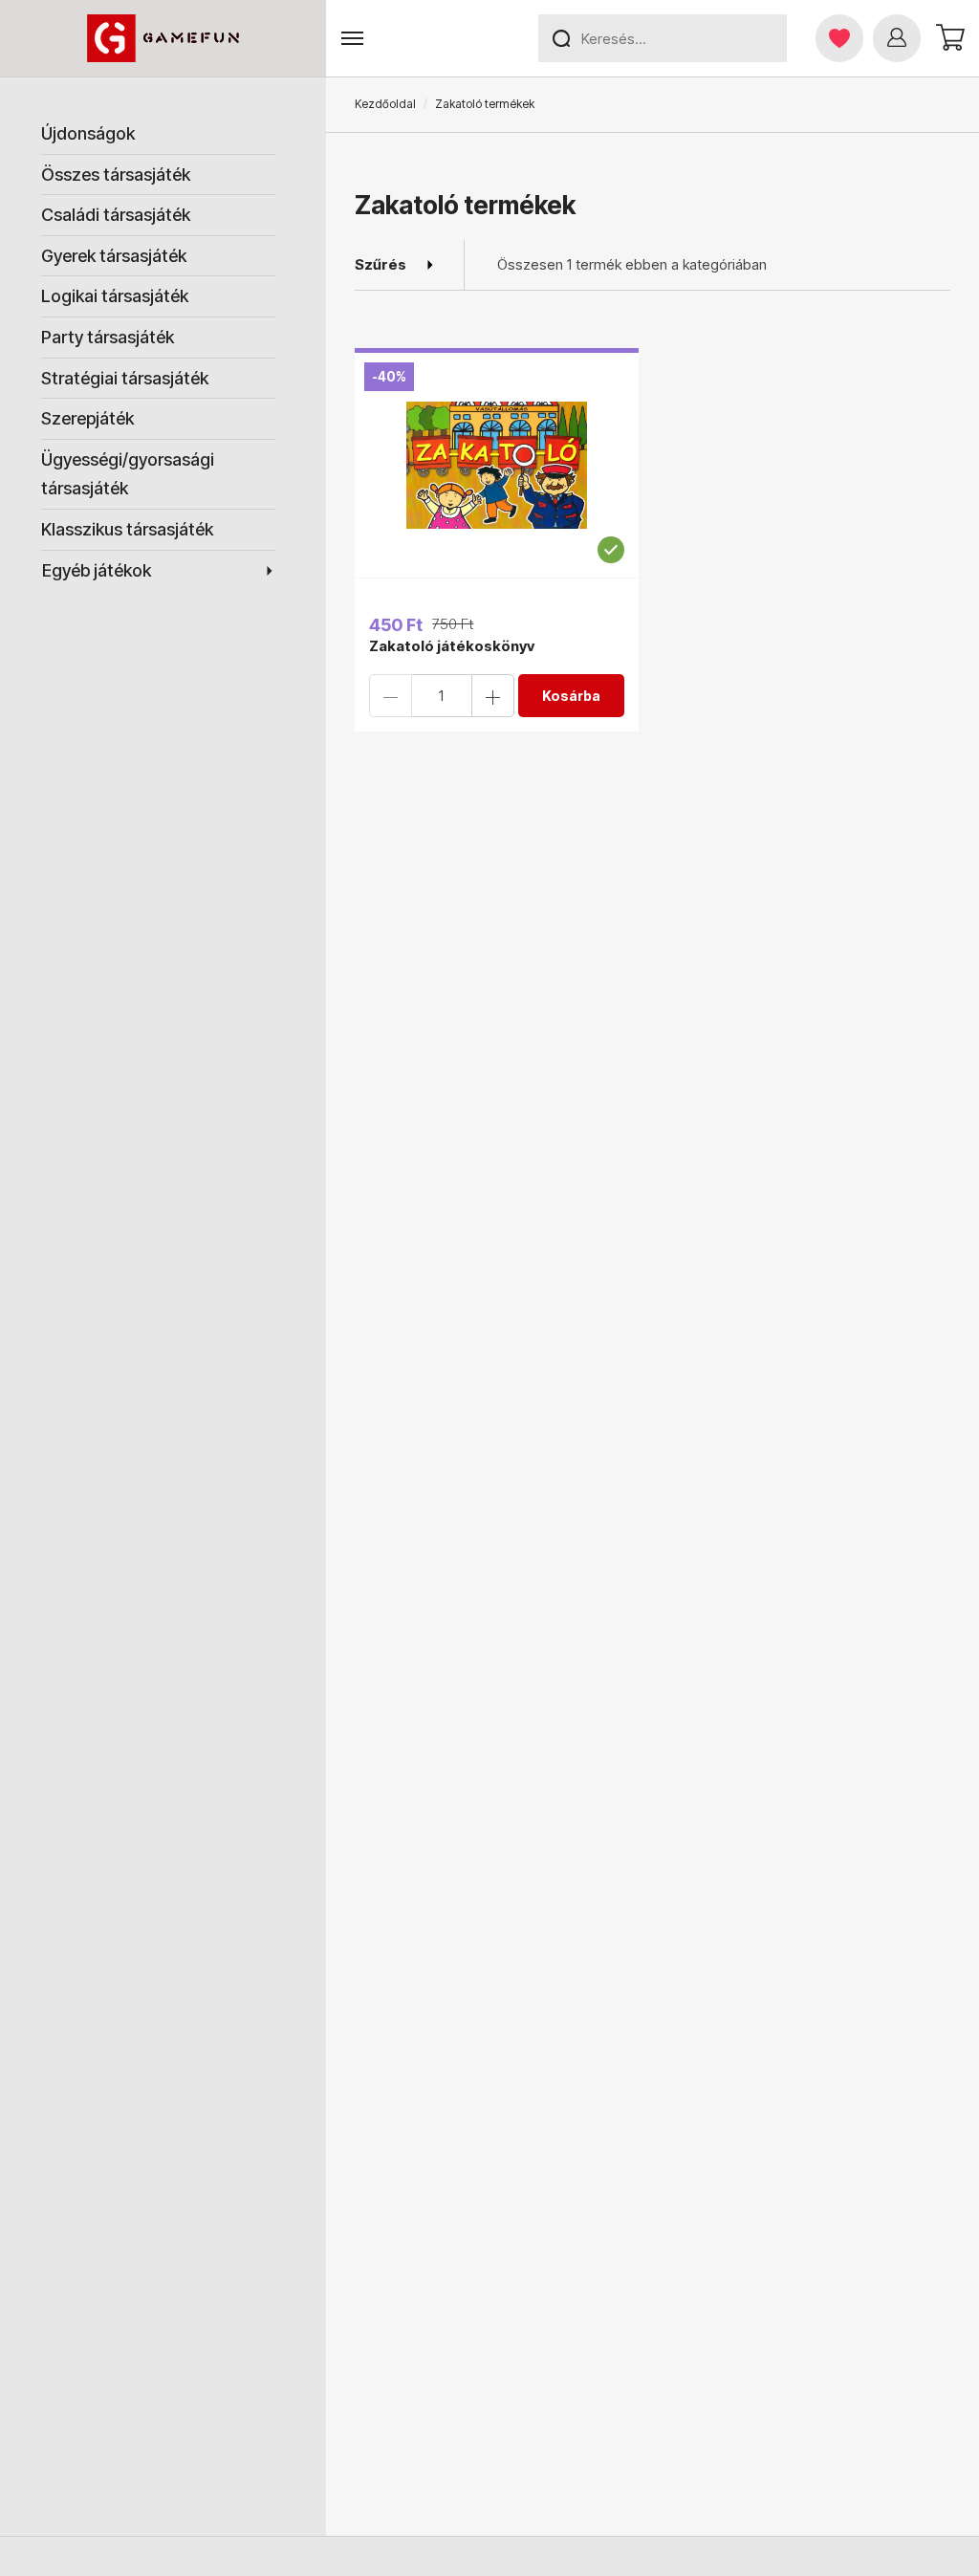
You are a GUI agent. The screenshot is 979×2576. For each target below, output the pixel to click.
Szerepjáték (87, 418)
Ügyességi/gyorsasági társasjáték (128, 474)
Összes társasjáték (116, 175)
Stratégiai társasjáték (125, 378)
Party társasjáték (108, 337)
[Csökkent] (391, 696)
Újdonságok (88, 133)
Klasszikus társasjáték (127, 529)
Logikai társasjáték (115, 296)
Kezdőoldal (385, 104)
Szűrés (381, 264)
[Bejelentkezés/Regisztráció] (897, 38)
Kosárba (571, 696)
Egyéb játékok (97, 570)
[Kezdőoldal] (163, 38)
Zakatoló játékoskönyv (452, 646)
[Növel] (493, 696)
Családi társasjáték (116, 215)
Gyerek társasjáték (114, 256)
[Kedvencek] (839, 38)
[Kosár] (947, 38)
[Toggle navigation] (352, 39)
